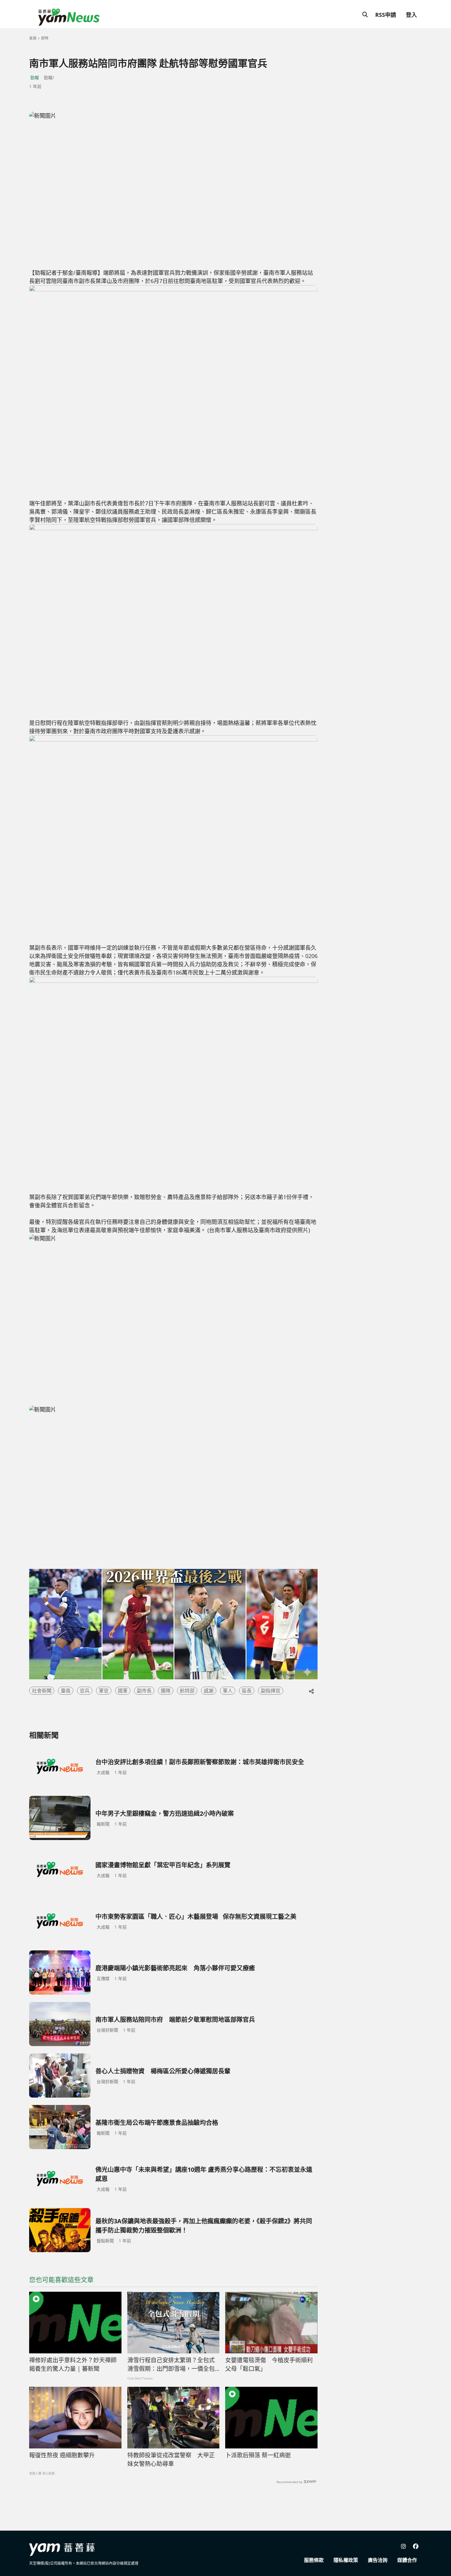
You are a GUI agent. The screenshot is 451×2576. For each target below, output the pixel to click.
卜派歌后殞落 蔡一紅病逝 (258, 2455)
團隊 (166, 1691)
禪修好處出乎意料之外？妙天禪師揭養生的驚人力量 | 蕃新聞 (73, 2365)
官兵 (85, 1691)
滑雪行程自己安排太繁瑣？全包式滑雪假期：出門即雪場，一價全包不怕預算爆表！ (171, 2365)
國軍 (123, 1691)
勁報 (35, 77)
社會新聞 (42, 1691)
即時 (45, 38)
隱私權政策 (346, 2560)
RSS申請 (386, 15)
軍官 (104, 1691)
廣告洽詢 (378, 2560)
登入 (411, 15)
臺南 (66, 1691)
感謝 (209, 1691)
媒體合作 (407, 2560)
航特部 (187, 1691)
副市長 (144, 1691)
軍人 (228, 1691)
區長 (247, 1691)
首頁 (33, 38)
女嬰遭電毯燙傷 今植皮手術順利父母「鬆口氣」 (269, 2365)
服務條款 (314, 2560)
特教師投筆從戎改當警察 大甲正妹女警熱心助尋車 (171, 2460)
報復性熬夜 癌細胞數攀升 (62, 2455)
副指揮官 (271, 1691)
